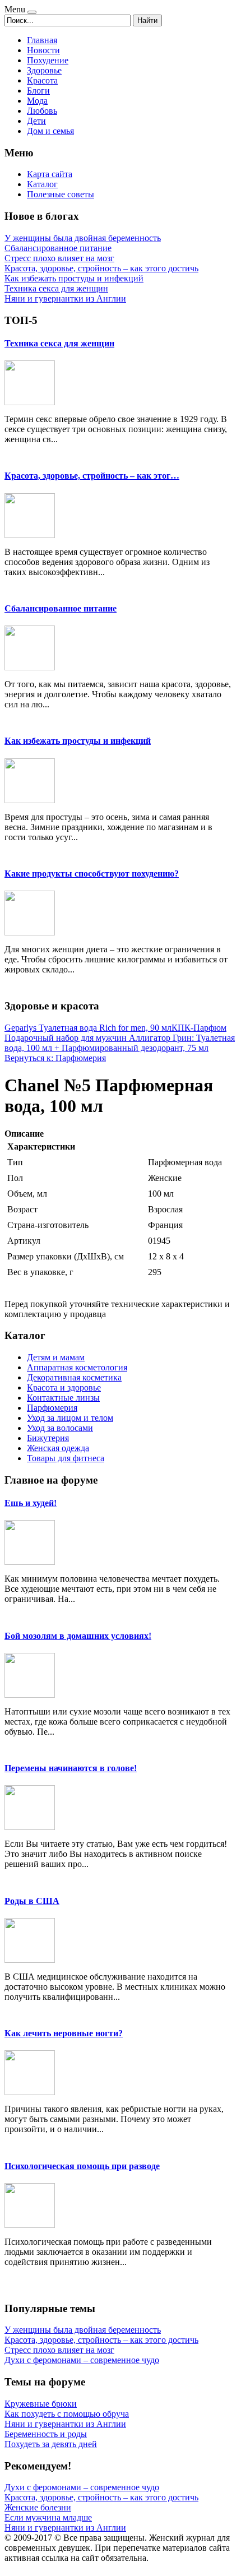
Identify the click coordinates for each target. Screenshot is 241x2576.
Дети (36, 121)
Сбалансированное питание (61, 608)
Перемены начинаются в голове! (71, 1768)
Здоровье (44, 70)
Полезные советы (61, 194)
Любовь (42, 111)
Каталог (42, 184)
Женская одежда (58, 1448)
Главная (42, 40)
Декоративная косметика (74, 1377)
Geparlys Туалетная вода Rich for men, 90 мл (88, 1028)
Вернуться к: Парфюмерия (55, 1058)
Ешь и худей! (31, 1503)
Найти (147, 20)
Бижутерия (48, 1438)
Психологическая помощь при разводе (82, 2166)
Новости (43, 50)
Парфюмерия (52, 1408)
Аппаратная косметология (77, 1367)
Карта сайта (50, 174)
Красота (42, 80)
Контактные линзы (63, 1398)
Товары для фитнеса (66, 1458)
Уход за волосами (60, 1428)
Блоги (38, 91)
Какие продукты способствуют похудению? (92, 874)
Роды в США (32, 1901)
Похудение (48, 60)
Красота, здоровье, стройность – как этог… (92, 476)
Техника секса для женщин (59, 343)
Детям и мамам (56, 1357)
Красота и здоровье (64, 1387)
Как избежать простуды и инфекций (78, 741)
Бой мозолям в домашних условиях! (78, 1636)
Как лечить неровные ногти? (64, 2033)
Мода (37, 101)
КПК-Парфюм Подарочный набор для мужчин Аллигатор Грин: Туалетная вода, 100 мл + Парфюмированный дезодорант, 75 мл (120, 1038)
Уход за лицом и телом (70, 1418)
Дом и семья (50, 131)
